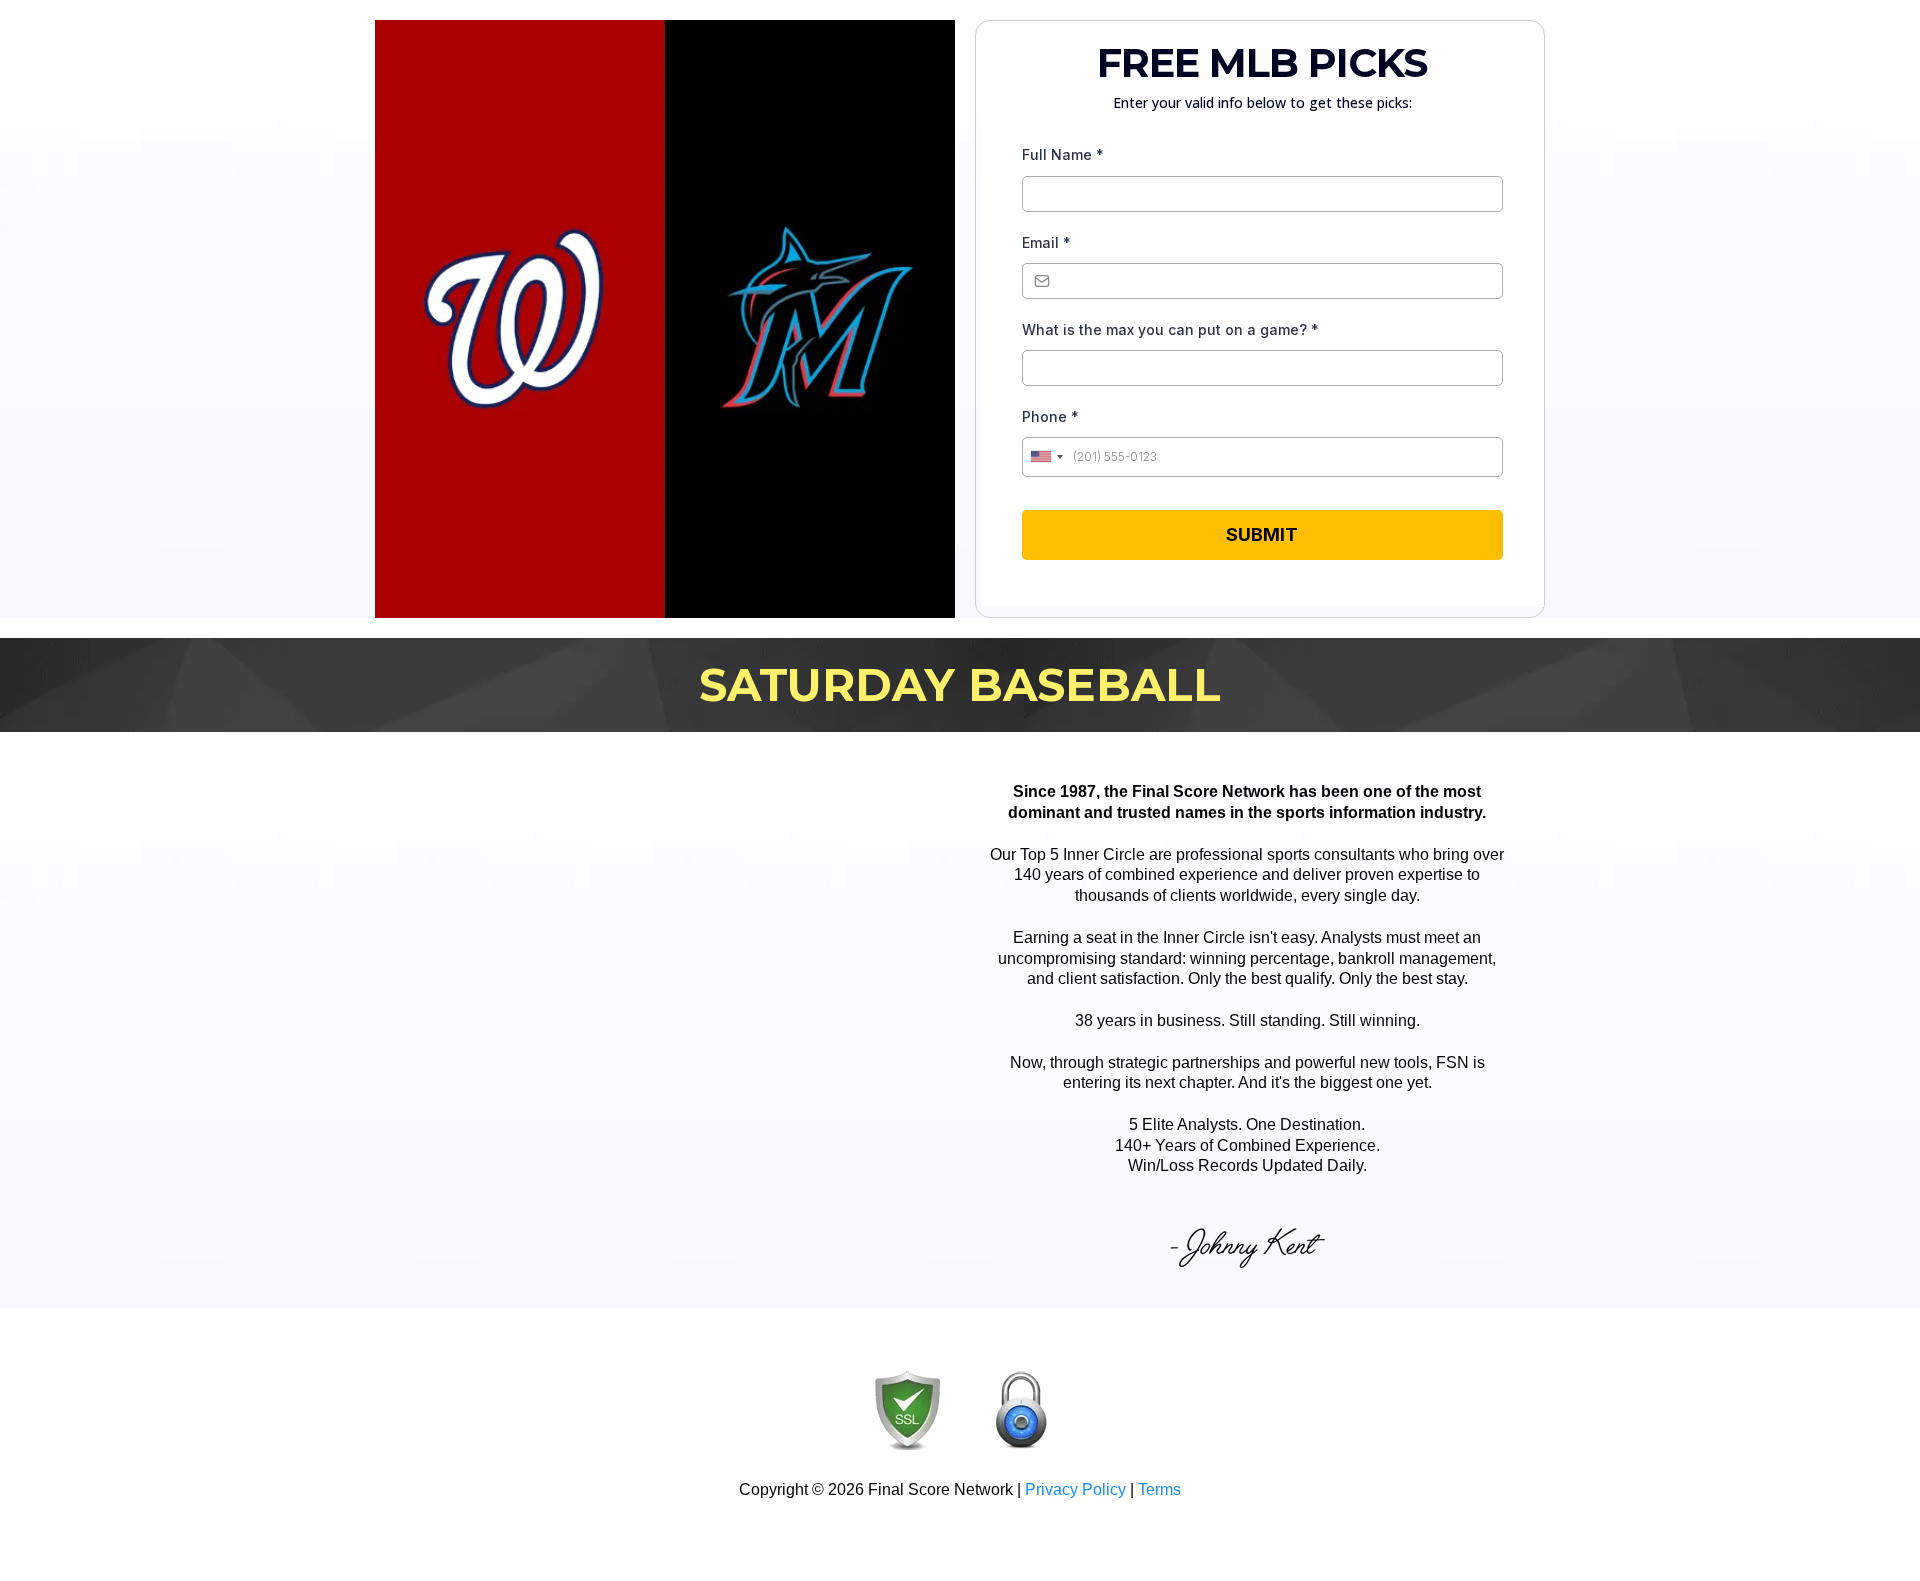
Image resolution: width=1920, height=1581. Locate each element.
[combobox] (1046, 457)
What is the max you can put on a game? (1170, 329)
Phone (1050, 416)
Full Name (1063, 154)
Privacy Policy (1075, 1489)
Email (1046, 242)
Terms (1159, 1489)
